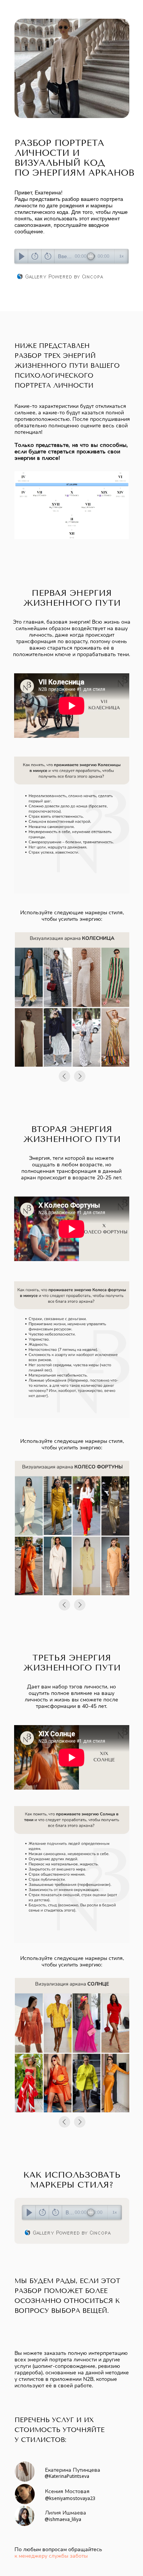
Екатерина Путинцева (73, 2470)
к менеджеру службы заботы (51, 2556)
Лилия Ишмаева (66, 2513)
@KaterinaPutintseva (67, 2476)
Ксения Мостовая (67, 2491)
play (22, 256)
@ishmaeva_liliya (63, 2519)
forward (48, 256)
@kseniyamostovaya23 (70, 2498)
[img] (25, 2472)
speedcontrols (121, 256)
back (35, 256)
